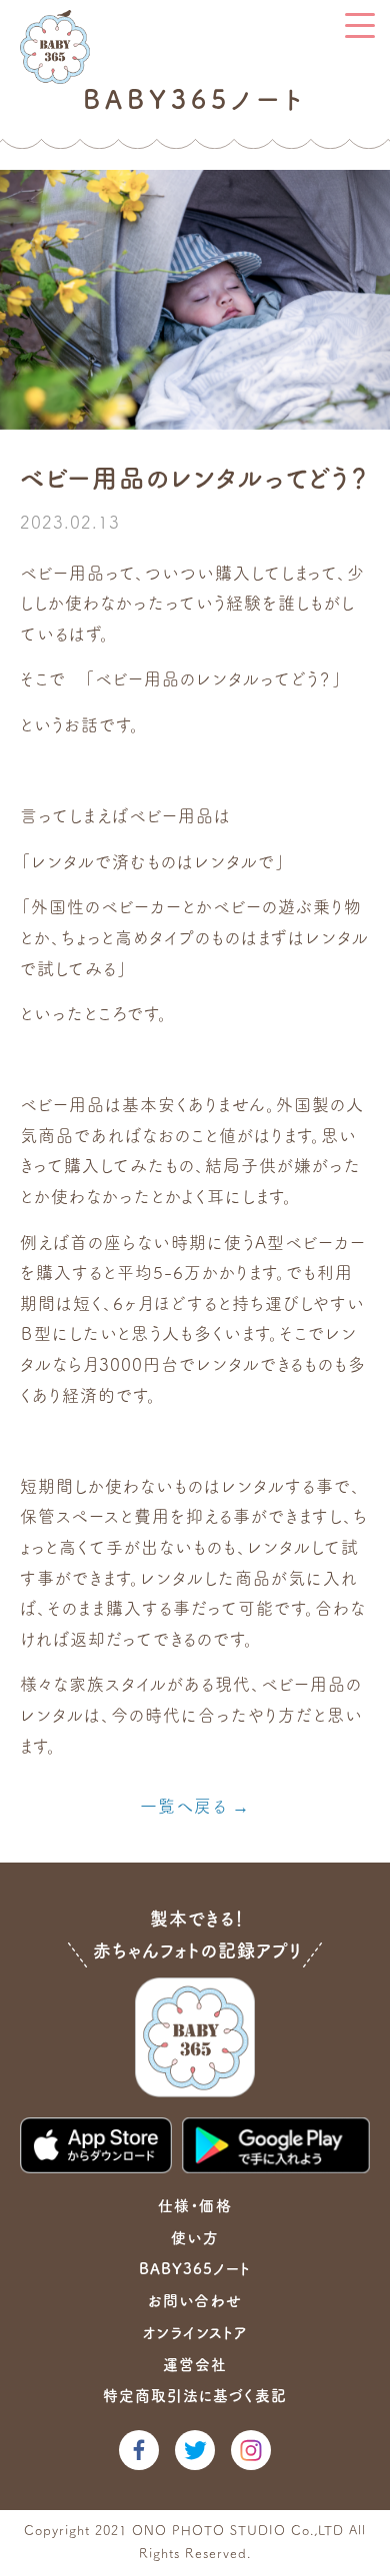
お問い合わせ (194, 2301)
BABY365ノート (195, 2269)
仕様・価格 (194, 2206)
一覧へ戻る (183, 1806)
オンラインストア (195, 2333)
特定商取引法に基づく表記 (195, 2396)
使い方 (194, 2238)
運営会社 (195, 2365)
